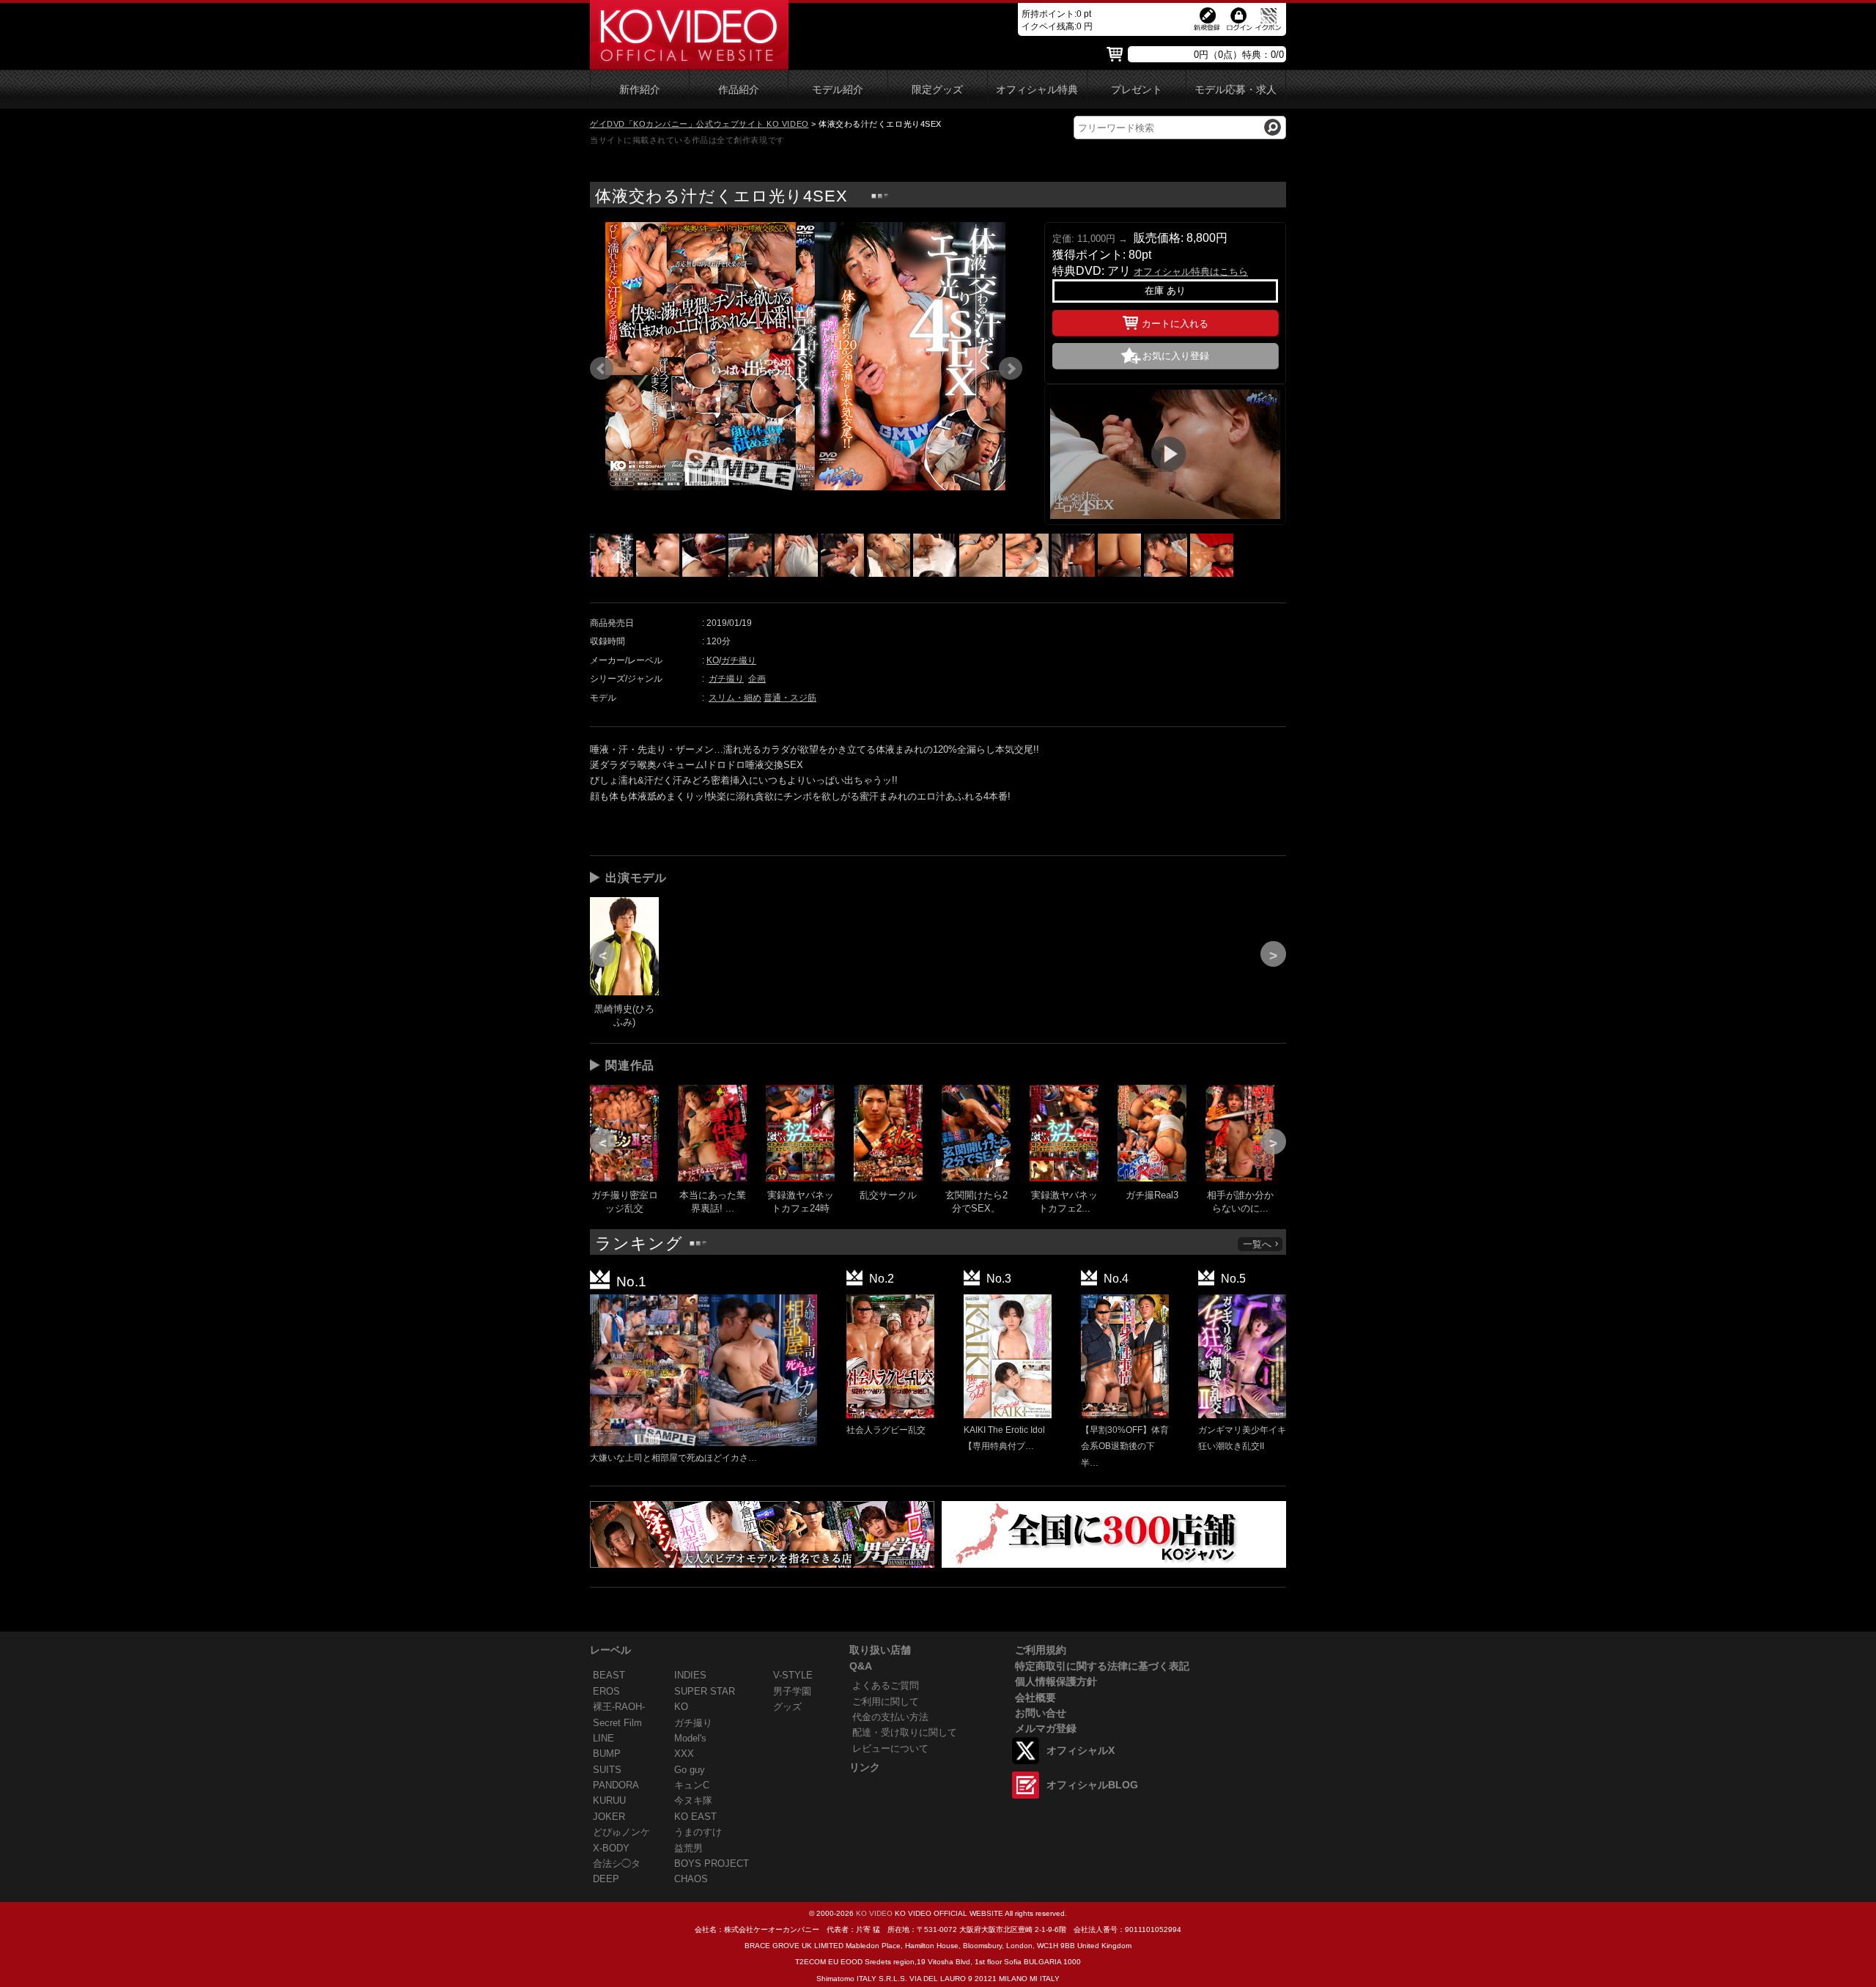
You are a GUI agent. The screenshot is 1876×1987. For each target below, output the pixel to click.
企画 (757, 679)
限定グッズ (937, 90)
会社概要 (1035, 1697)
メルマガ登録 (1046, 1728)
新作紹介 (640, 90)
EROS (606, 1691)
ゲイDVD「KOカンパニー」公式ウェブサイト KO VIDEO (699, 124)
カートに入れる (1175, 324)
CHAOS (691, 1879)
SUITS (607, 1770)
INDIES (690, 1675)
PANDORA (616, 1785)
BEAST (609, 1675)
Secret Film (617, 1723)
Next (1011, 369)
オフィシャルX (1081, 1750)
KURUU (609, 1800)
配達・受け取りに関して (905, 1732)
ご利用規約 (1041, 1650)
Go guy (690, 1770)
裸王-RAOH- (619, 1707)
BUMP (607, 1754)
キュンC (692, 1785)
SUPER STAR (705, 1691)
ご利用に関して (886, 1702)
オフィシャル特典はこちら (1191, 272)
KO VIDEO (874, 1913)
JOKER (609, 1817)
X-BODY (611, 1848)
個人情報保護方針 (1056, 1681)
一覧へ (1257, 1244)
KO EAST (695, 1817)
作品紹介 (739, 90)
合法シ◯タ (617, 1863)
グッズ (787, 1707)
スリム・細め (735, 698)
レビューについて (890, 1748)
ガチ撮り (739, 660)
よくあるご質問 (886, 1685)
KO (713, 660)
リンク (865, 1767)
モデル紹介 (838, 90)
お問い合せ (1041, 1713)
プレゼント (1137, 90)
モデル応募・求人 (1236, 90)
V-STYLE (793, 1675)
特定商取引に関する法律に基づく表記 (1102, 1666)
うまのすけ (698, 1832)
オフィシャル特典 (1037, 90)
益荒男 (688, 1848)
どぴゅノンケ (621, 1832)
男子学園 (792, 1691)
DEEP (606, 1879)
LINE (603, 1738)
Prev (602, 369)
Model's (690, 1738)
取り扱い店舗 (880, 1650)
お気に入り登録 (1176, 356)
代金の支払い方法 (890, 1717)
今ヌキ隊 (693, 1800)
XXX (684, 1754)
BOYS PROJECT (712, 1863)
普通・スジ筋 (790, 698)
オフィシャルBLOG (1092, 1785)
